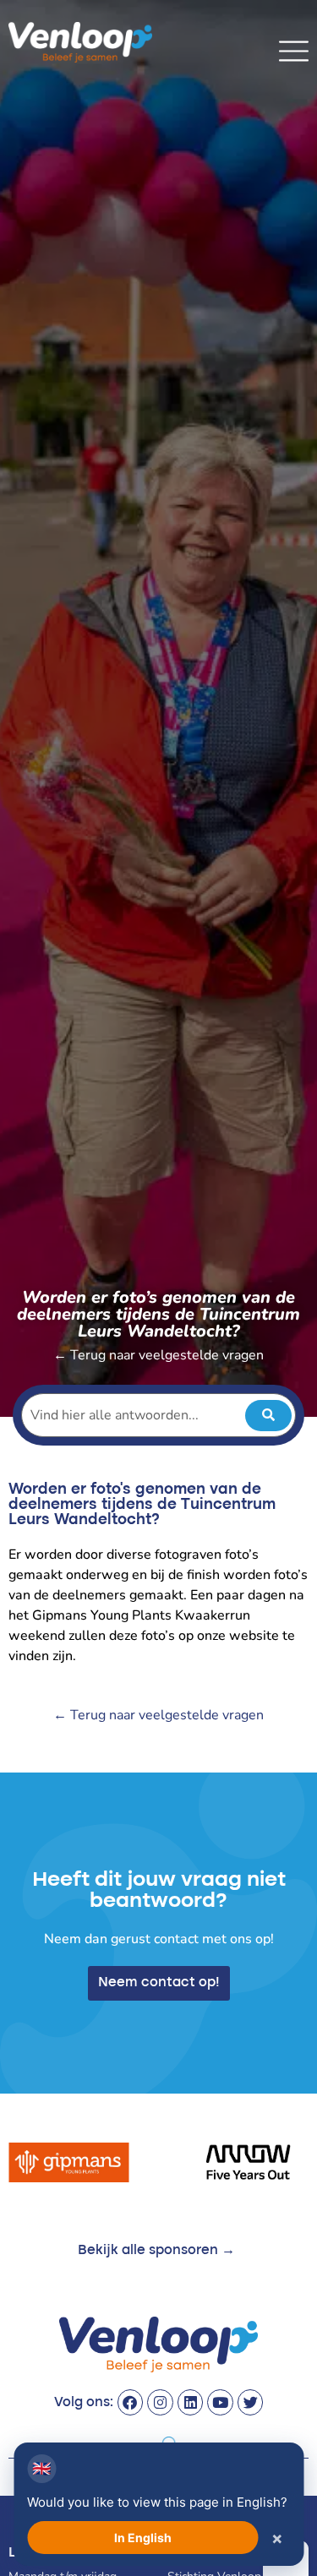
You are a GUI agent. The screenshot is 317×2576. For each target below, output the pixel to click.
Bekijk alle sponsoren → (156, 2251)
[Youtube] (220, 2402)
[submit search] (268, 1416)
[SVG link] (294, 51)
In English (143, 2538)
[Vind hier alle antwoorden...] (158, 1415)
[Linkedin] (191, 2402)
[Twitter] (251, 2402)
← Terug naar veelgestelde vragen (158, 1355)
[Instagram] (160, 2402)
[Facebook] (131, 2402)
